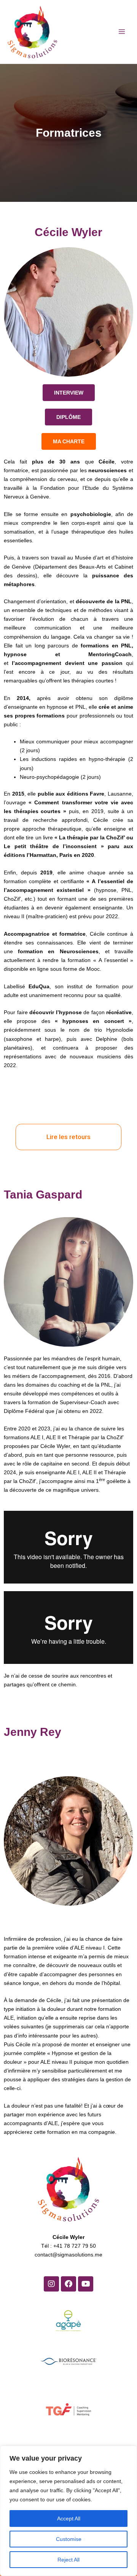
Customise (69, 2539)
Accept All (69, 2518)
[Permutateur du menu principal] (122, 32)
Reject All (68, 2560)
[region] (68, 2511)
